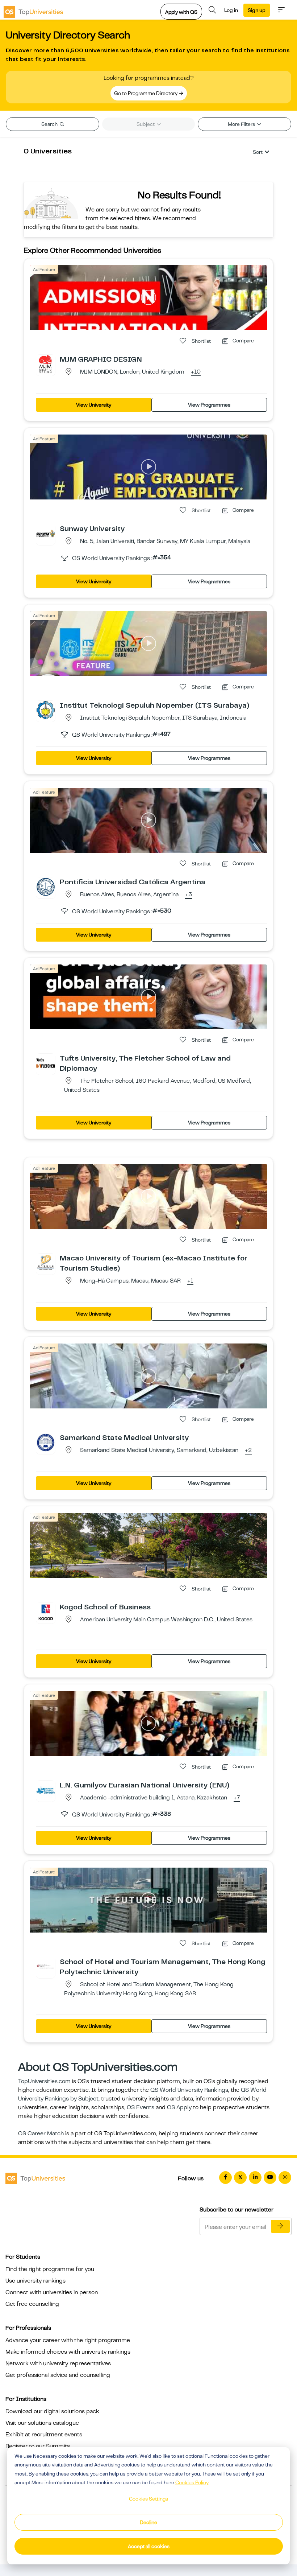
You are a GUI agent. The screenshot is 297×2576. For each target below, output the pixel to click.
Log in (231, 10)
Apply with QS (181, 12)
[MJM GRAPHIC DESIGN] (46, 364)
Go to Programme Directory (146, 93)
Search (50, 124)
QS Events (141, 2107)
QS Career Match (41, 2133)
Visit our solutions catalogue (42, 2423)
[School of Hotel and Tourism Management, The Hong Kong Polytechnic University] (46, 1966)
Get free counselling (32, 2304)
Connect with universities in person (52, 2292)
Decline (148, 2522)
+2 (248, 1450)
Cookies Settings (148, 2499)
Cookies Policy (192, 2482)
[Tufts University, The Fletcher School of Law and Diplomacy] (46, 1063)
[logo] (33, 10)
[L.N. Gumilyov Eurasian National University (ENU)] (46, 1790)
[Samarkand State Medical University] (46, 1442)
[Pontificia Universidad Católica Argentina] (46, 886)
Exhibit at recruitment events (44, 2435)
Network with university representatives (58, 2363)
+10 (196, 372)
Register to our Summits (38, 2446)
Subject (146, 124)
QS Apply (179, 2107)
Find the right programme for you (50, 2269)
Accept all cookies (149, 2546)
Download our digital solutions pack (52, 2411)
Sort (258, 152)
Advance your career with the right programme (68, 2340)
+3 (189, 895)
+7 (237, 1798)
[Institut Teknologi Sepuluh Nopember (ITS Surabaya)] (46, 710)
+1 (190, 1281)
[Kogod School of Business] (46, 1612)
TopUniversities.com (44, 2081)
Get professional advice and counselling (58, 2375)
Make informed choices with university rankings (68, 2352)
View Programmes (209, 405)
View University (94, 405)
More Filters (242, 124)
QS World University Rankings (189, 2090)
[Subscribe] (280, 2226)
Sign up (257, 10)
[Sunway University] (46, 533)
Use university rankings (35, 2281)
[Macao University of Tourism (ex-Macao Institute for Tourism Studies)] (46, 1263)
